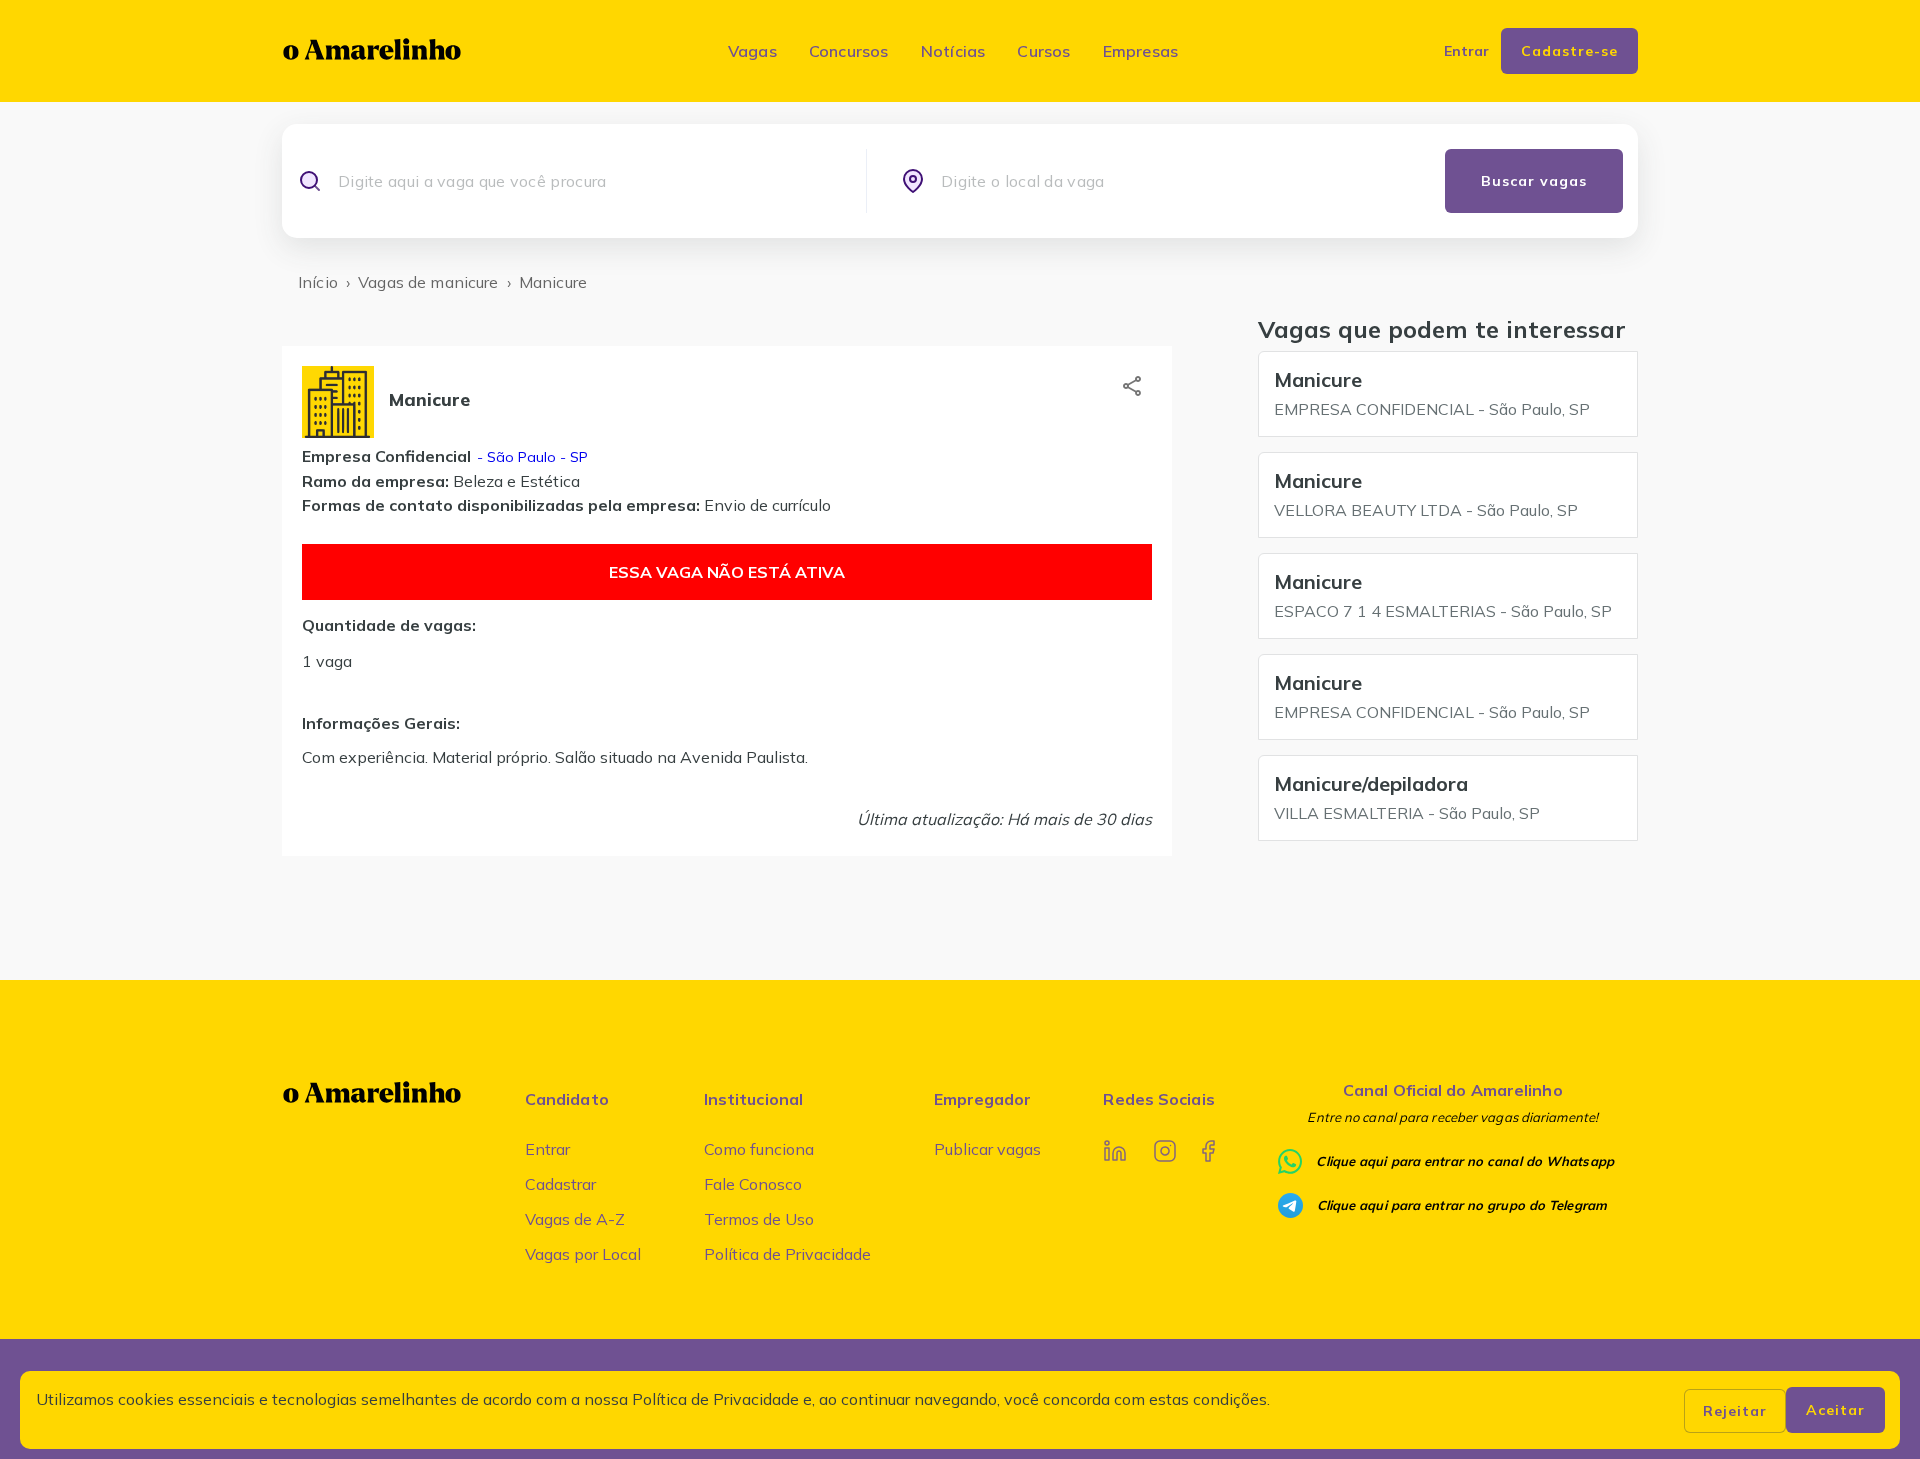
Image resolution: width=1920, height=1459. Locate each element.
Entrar (547, 1149)
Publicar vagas (987, 1149)
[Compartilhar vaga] (1132, 386)
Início (318, 282)
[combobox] (584, 181)
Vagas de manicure (428, 282)
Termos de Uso (759, 1219)
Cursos (1043, 51)
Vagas (752, 51)
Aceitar (1835, 1410)
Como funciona (759, 1149)
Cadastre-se (1569, 51)
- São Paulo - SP (530, 457)
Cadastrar (560, 1184)
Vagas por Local (583, 1254)
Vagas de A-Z (575, 1219)
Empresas (1141, 51)
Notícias (953, 51)
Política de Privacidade (787, 1254)
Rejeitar (1735, 1411)
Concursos (849, 51)
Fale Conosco (753, 1184)
